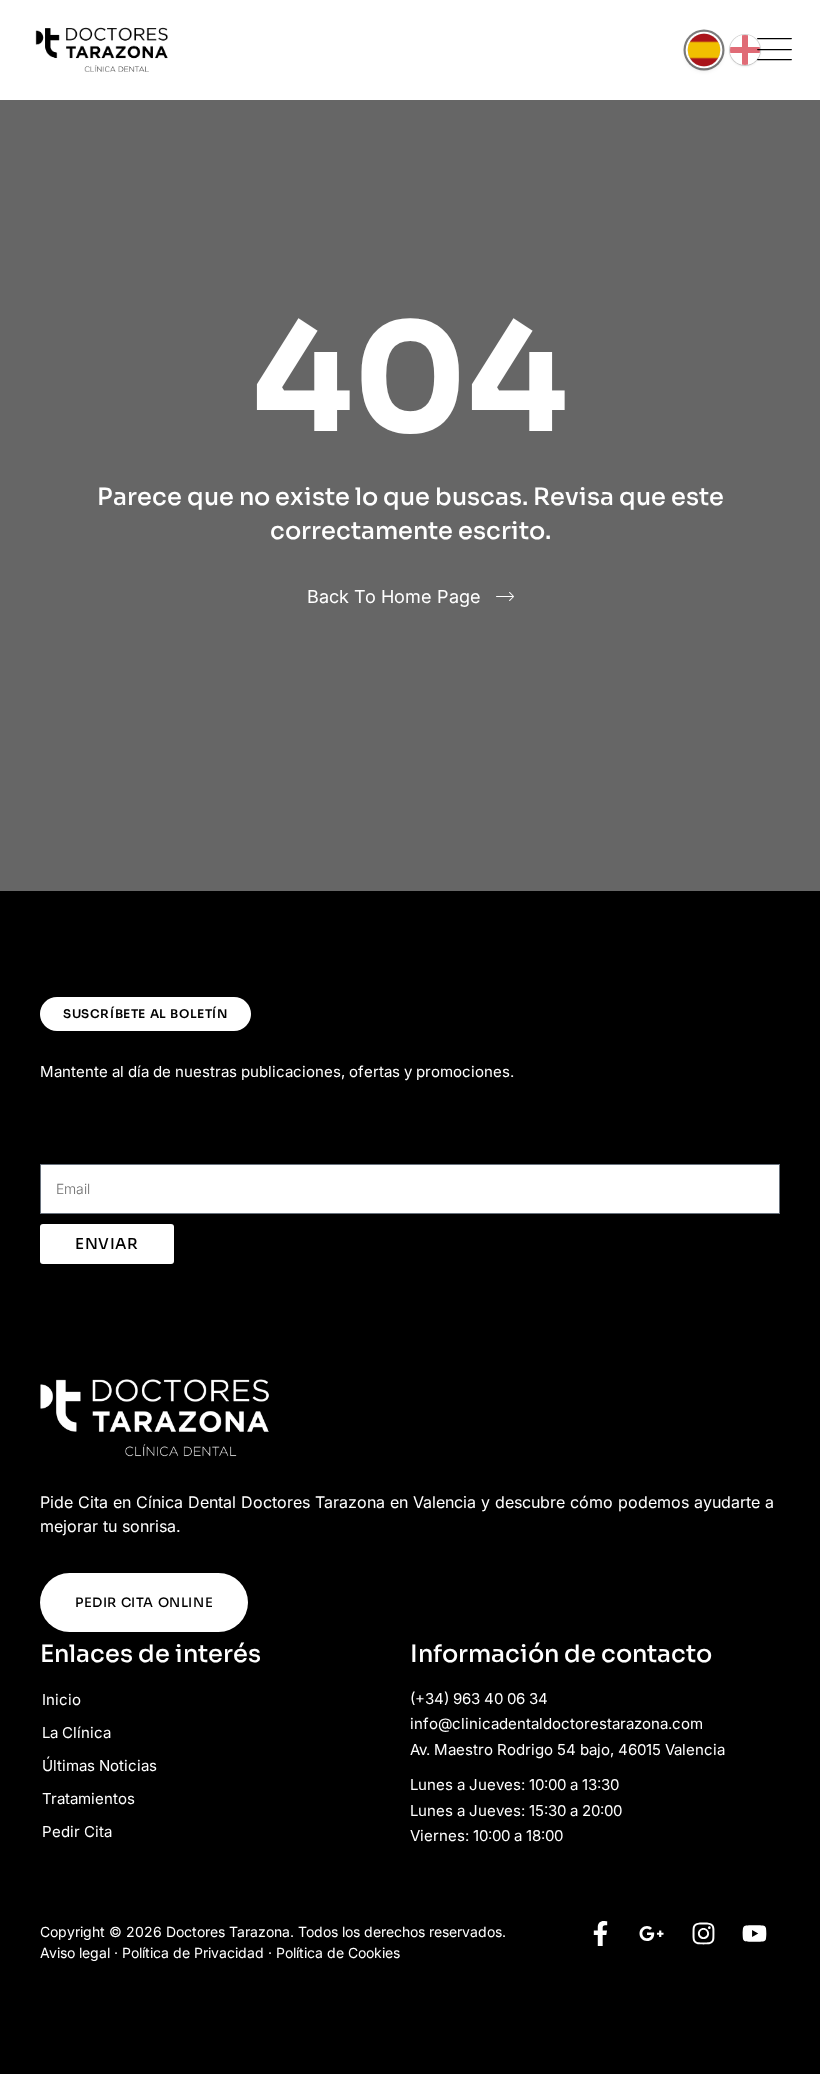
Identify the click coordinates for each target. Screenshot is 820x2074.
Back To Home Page (394, 596)
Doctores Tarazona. (230, 1931)
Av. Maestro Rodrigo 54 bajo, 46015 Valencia (567, 1749)
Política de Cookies (338, 1952)
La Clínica (76, 1732)
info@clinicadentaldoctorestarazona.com (556, 1723)
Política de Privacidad (193, 1952)
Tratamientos (88, 1798)
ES (704, 50)
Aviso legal (75, 1952)
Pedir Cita (77, 1831)
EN (745, 50)
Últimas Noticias (99, 1765)
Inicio (61, 1699)
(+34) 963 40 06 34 (479, 1698)
